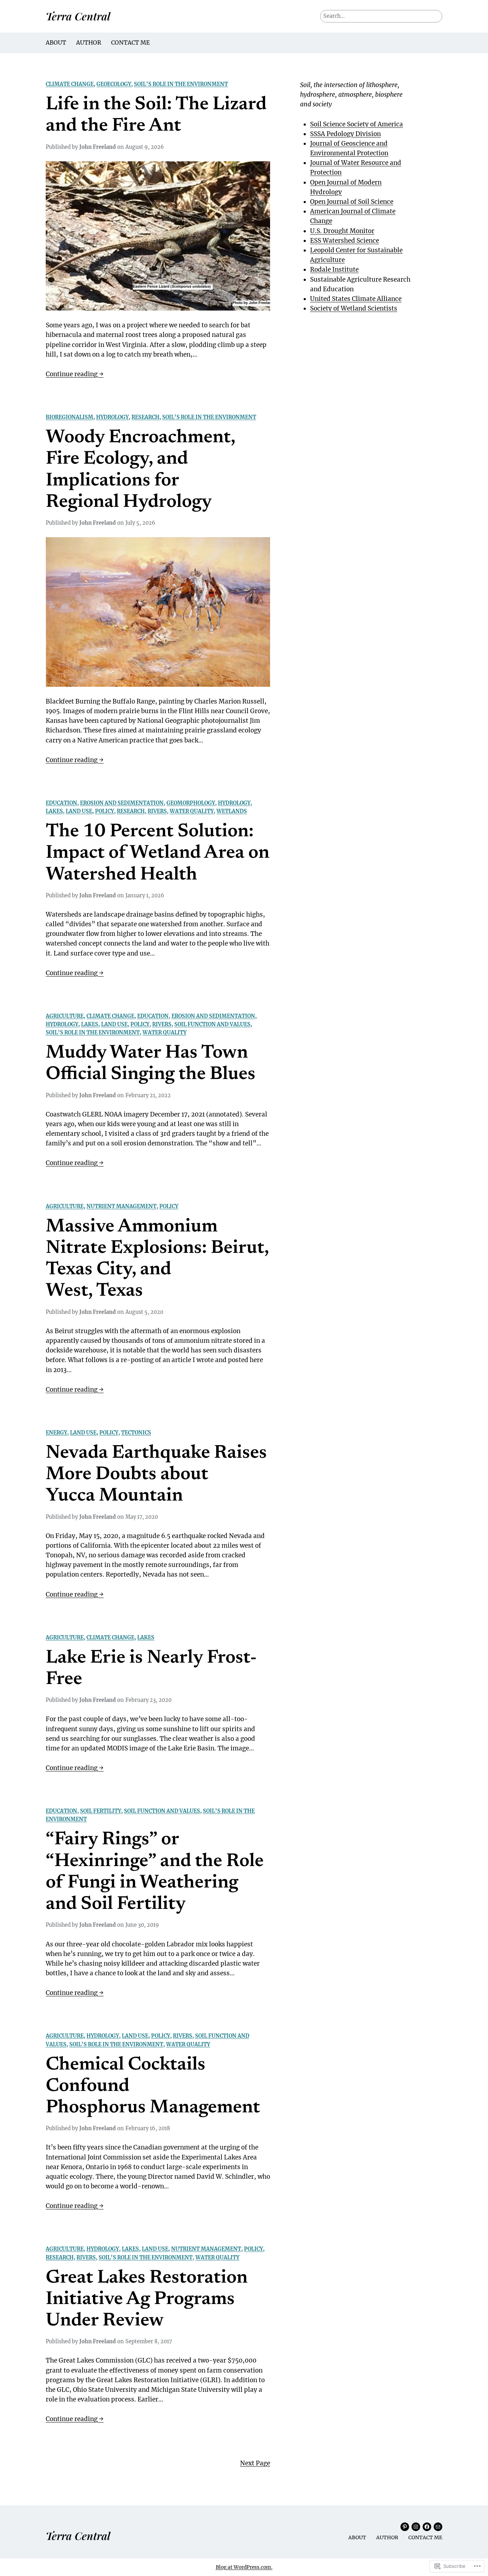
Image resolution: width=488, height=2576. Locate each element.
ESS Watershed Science (345, 241)
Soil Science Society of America (357, 124)
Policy (104, 811)
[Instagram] (416, 2527)
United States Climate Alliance (356, 299)
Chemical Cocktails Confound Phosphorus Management (153, 2087)
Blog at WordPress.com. (244, 2567)
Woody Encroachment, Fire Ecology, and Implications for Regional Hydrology (140, 470)
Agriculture (65, 1016)
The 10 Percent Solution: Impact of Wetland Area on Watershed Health (158, 854)
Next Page (255, 2463)
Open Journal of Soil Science (352, 202)
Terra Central (78, 16)
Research (145, 417)
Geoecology (114, 84)
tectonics (136, 1433)
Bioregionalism (69, 417)
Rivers (157, 811)
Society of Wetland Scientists (354, 308)
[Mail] (438, 2527)
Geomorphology (191, 803)
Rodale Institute (334, 269)
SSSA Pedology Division (345, 134)
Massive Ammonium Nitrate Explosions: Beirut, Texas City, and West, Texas (157, 1259)
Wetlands (232, 811)
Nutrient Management (121, 1206)
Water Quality (192, 811)
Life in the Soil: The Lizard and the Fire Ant (156, 116)
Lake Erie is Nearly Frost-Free (151, 1669)
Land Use (79, 811)
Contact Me (130, 42)
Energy (56, 1433)
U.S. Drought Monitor (342, 231)
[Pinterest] (405, 2527)
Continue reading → (75, 374)
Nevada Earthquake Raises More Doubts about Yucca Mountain (156, 1475)
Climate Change (70, 84)
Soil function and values (212, 1024)
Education (61, 803)
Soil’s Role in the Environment (181, 84)
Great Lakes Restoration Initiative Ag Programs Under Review (147, 2300)
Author (89, 42)
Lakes (54, 811)
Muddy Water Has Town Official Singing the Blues (151, 1064)
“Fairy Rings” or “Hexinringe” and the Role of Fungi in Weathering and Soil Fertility (155, 1872)
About (56, 42)
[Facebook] (427, 2527)
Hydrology (112, 417)
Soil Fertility (101, 1811)
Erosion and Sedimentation (122, 803)
